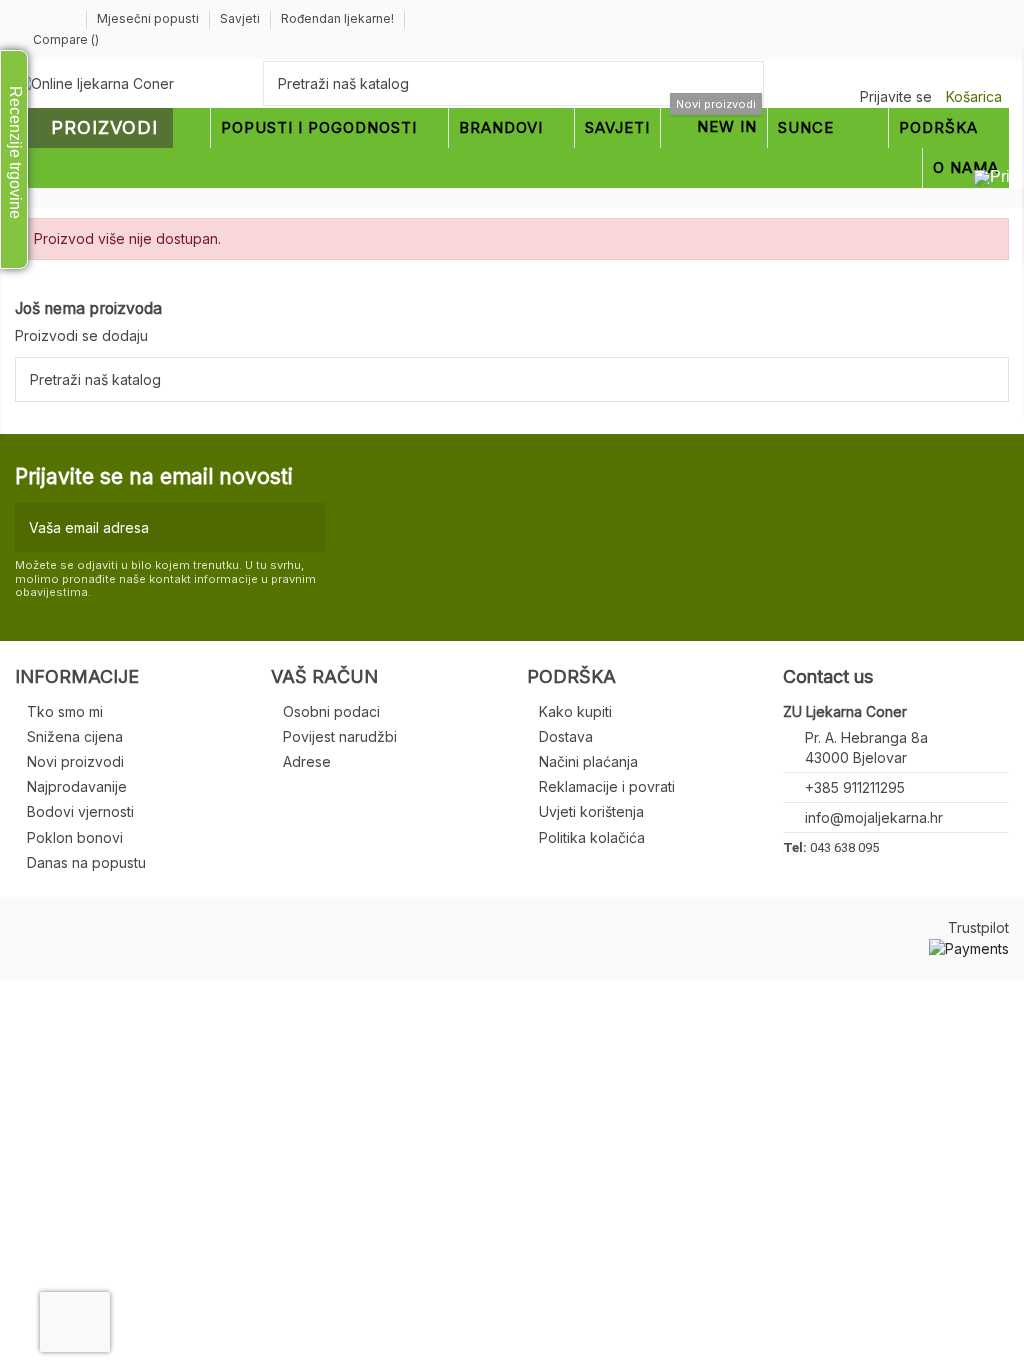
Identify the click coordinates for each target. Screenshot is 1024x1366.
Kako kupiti (575, 711)
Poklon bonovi (75, 837)
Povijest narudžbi (340, 736)
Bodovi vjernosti (80, 811)
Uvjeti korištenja (591, 811)
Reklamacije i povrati (607, 786)
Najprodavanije (77, 786)
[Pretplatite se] (306, 527)
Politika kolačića (592, 837)
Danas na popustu (86, 862)
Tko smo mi (65, 711)
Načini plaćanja (588, 761)
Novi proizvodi (75, 761)
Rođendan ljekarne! (337, 18)
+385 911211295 (855, 787)
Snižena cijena (75, 736)
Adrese (307, 761)
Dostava (566, 736)
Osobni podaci (331, 711)
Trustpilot (978, 927)
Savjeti (241, 18)
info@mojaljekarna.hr (874, 817)
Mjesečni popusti (149, 18)
